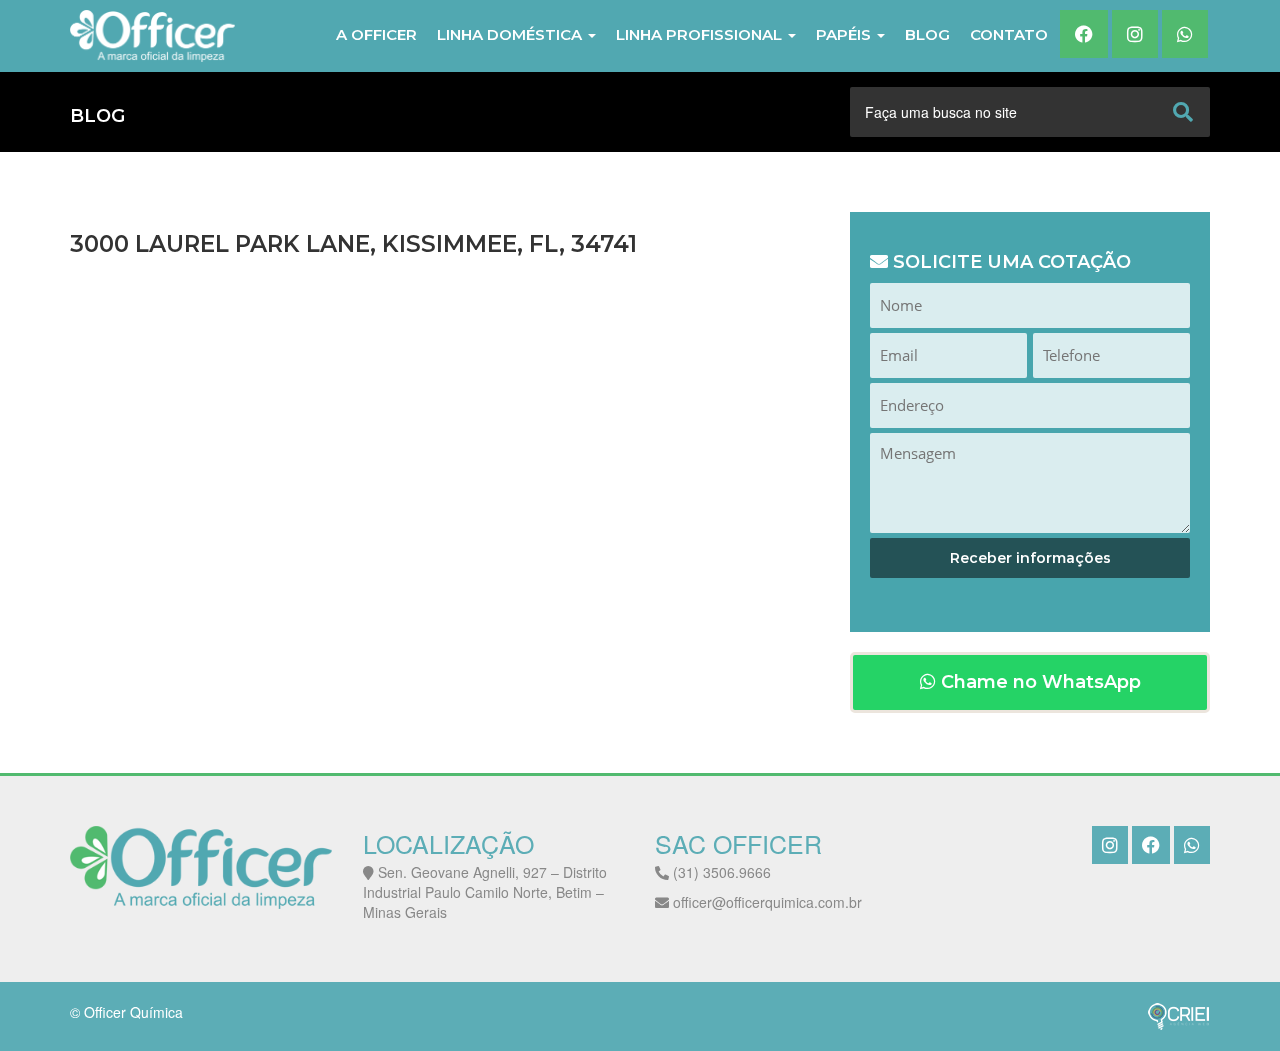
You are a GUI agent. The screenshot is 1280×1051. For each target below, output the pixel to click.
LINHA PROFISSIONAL (701, 34)
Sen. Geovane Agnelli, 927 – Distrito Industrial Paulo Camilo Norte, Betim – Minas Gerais (485, 892)
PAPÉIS (845, 34)
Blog (927, 34)
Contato (1009, 34)
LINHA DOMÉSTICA (511, 34)
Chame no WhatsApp (1038, 682)
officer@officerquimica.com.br (765, 902)
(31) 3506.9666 (720, 872)
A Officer (376, 34)
